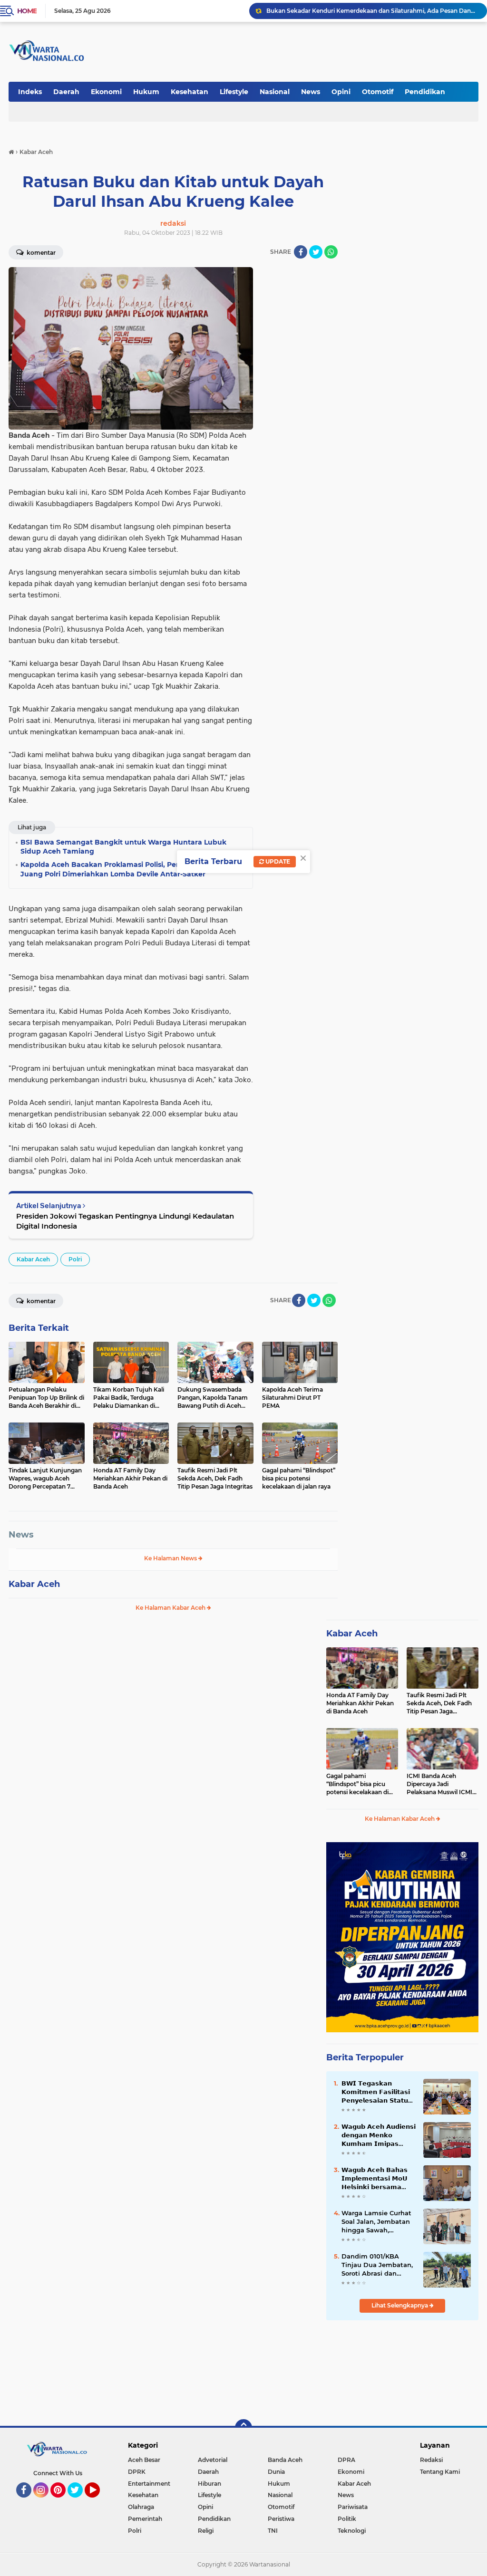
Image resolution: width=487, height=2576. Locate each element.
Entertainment (149, 2484)
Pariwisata (353, 2507)
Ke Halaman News (171, 1558)
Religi (206, 2531)
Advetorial (213, 2460)
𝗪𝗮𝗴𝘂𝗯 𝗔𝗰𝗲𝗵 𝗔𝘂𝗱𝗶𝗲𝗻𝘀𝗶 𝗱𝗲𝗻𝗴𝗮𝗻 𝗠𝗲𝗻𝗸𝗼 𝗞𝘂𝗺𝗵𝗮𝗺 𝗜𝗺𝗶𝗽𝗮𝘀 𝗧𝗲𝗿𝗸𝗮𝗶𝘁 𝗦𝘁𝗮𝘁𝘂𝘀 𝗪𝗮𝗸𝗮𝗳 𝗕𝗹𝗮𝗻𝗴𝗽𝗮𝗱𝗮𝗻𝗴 (379, 2135)
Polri (75, 1259)
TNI (273, 2531)
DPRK (137, 2472)
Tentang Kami (440, 2472)
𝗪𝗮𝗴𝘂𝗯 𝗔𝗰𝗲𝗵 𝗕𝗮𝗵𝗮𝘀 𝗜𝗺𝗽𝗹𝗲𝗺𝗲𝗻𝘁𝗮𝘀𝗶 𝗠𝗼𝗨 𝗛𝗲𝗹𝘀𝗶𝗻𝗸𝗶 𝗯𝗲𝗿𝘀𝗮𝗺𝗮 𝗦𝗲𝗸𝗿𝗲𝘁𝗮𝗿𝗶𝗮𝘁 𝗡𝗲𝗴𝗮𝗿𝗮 (375, 2179)
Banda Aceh (285, 2460)
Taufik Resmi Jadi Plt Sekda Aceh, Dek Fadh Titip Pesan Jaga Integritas (439, 1703)
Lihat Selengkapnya (400, 2305)
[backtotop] (243, 2428)
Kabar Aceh (33, 1259)
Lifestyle (234, 92)
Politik (347, 2519)
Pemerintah (145, 2519)
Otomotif (378, 92)
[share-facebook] (301, 252)
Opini (341, 92)
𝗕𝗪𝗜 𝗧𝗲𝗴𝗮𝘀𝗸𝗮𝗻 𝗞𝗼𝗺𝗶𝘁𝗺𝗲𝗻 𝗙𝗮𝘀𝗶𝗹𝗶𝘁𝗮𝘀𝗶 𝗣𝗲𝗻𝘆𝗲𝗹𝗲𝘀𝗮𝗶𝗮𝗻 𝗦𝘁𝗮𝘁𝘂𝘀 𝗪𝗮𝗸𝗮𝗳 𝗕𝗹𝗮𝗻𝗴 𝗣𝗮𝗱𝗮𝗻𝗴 (377, 2092)
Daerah (66, 92)
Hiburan (209, 2484)
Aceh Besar (144, 2460)
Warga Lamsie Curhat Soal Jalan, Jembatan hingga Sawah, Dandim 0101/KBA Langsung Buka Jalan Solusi (376, 2222)
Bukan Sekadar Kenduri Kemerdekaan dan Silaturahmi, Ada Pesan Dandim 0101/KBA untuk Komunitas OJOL (372, 11)
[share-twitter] (316, 252)
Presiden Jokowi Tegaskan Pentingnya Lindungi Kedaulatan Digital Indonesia (125, 1221)
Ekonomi (106, 92)
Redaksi (431, 2460)
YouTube (99, 2502)
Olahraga (141, 2507)
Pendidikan (425, 92)
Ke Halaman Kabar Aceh (171, 1608)
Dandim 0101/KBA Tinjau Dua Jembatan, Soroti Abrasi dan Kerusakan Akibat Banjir (377, 2265)
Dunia (276, 2472)
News (311, 92)
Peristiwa (281, 2519)
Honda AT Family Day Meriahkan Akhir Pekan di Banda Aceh (360, 1703)
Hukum (146, 92)
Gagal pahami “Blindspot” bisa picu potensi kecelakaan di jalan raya (357, 1784)
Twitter (79, 2502)
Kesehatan (190, 92)
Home (27, 11)
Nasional (275, 92)
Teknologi (352, 2531)
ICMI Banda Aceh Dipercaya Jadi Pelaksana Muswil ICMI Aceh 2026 (439, 1784)
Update (277, 861)
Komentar (40, 253)
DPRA (346, 2460)
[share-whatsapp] (331, 252)
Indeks (30, 92)
